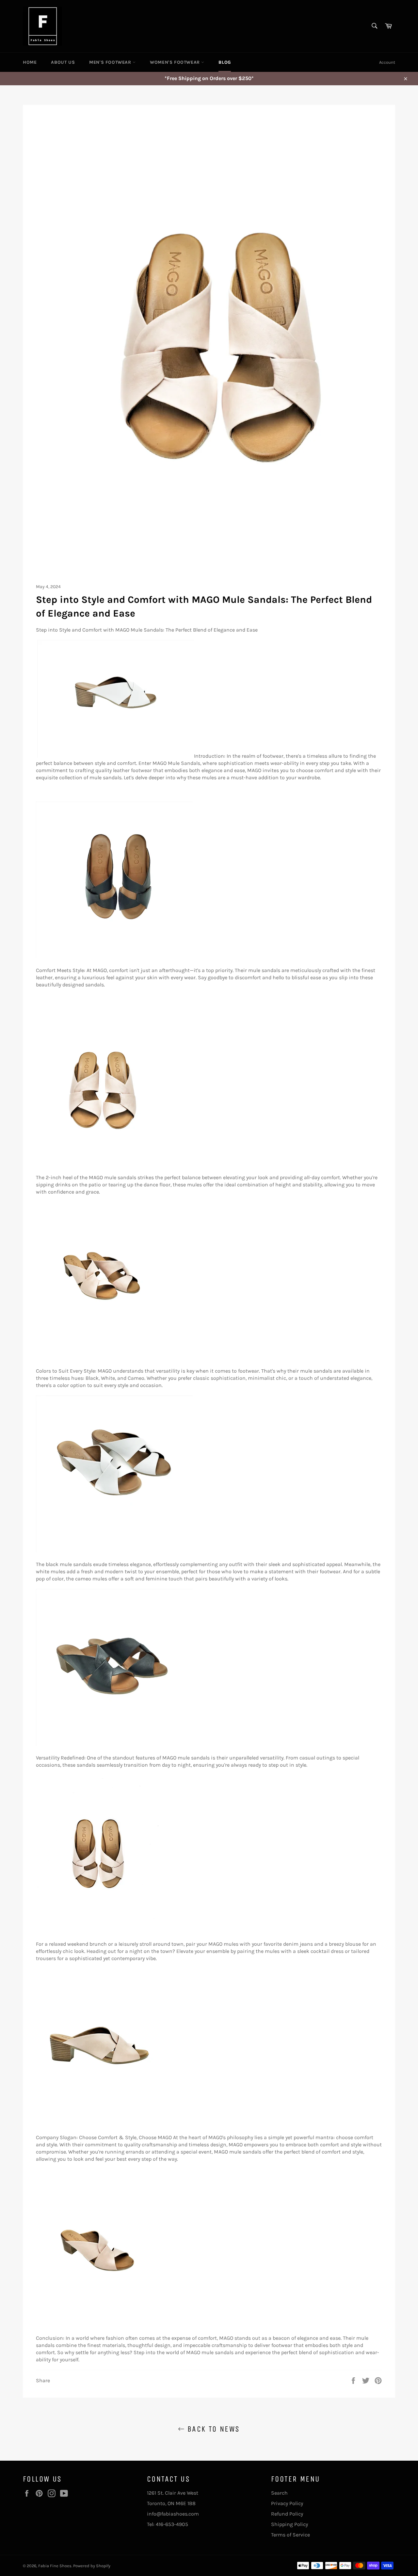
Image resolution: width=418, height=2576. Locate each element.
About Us (63, 62)
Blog (225, 62)
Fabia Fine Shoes (55, 2566)
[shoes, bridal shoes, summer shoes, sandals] (99, 1357)
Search (279, 2493)
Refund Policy (287, 2514)
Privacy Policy (287, 2503)
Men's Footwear (111, 62)
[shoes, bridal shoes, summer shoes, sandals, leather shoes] (99, 1930)
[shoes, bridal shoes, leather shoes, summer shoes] (114, 1744)
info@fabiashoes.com (173, 2514)
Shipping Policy (289, 2524)
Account (387, 62)
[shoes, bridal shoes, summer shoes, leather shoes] (116, 756)
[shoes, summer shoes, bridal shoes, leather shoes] (114, 957)
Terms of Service (290, 2535)
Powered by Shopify (92, 2566)
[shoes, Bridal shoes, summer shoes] (99, 1164)
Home (30, 62)
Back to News (212, 2429)
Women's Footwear (176, 62)
